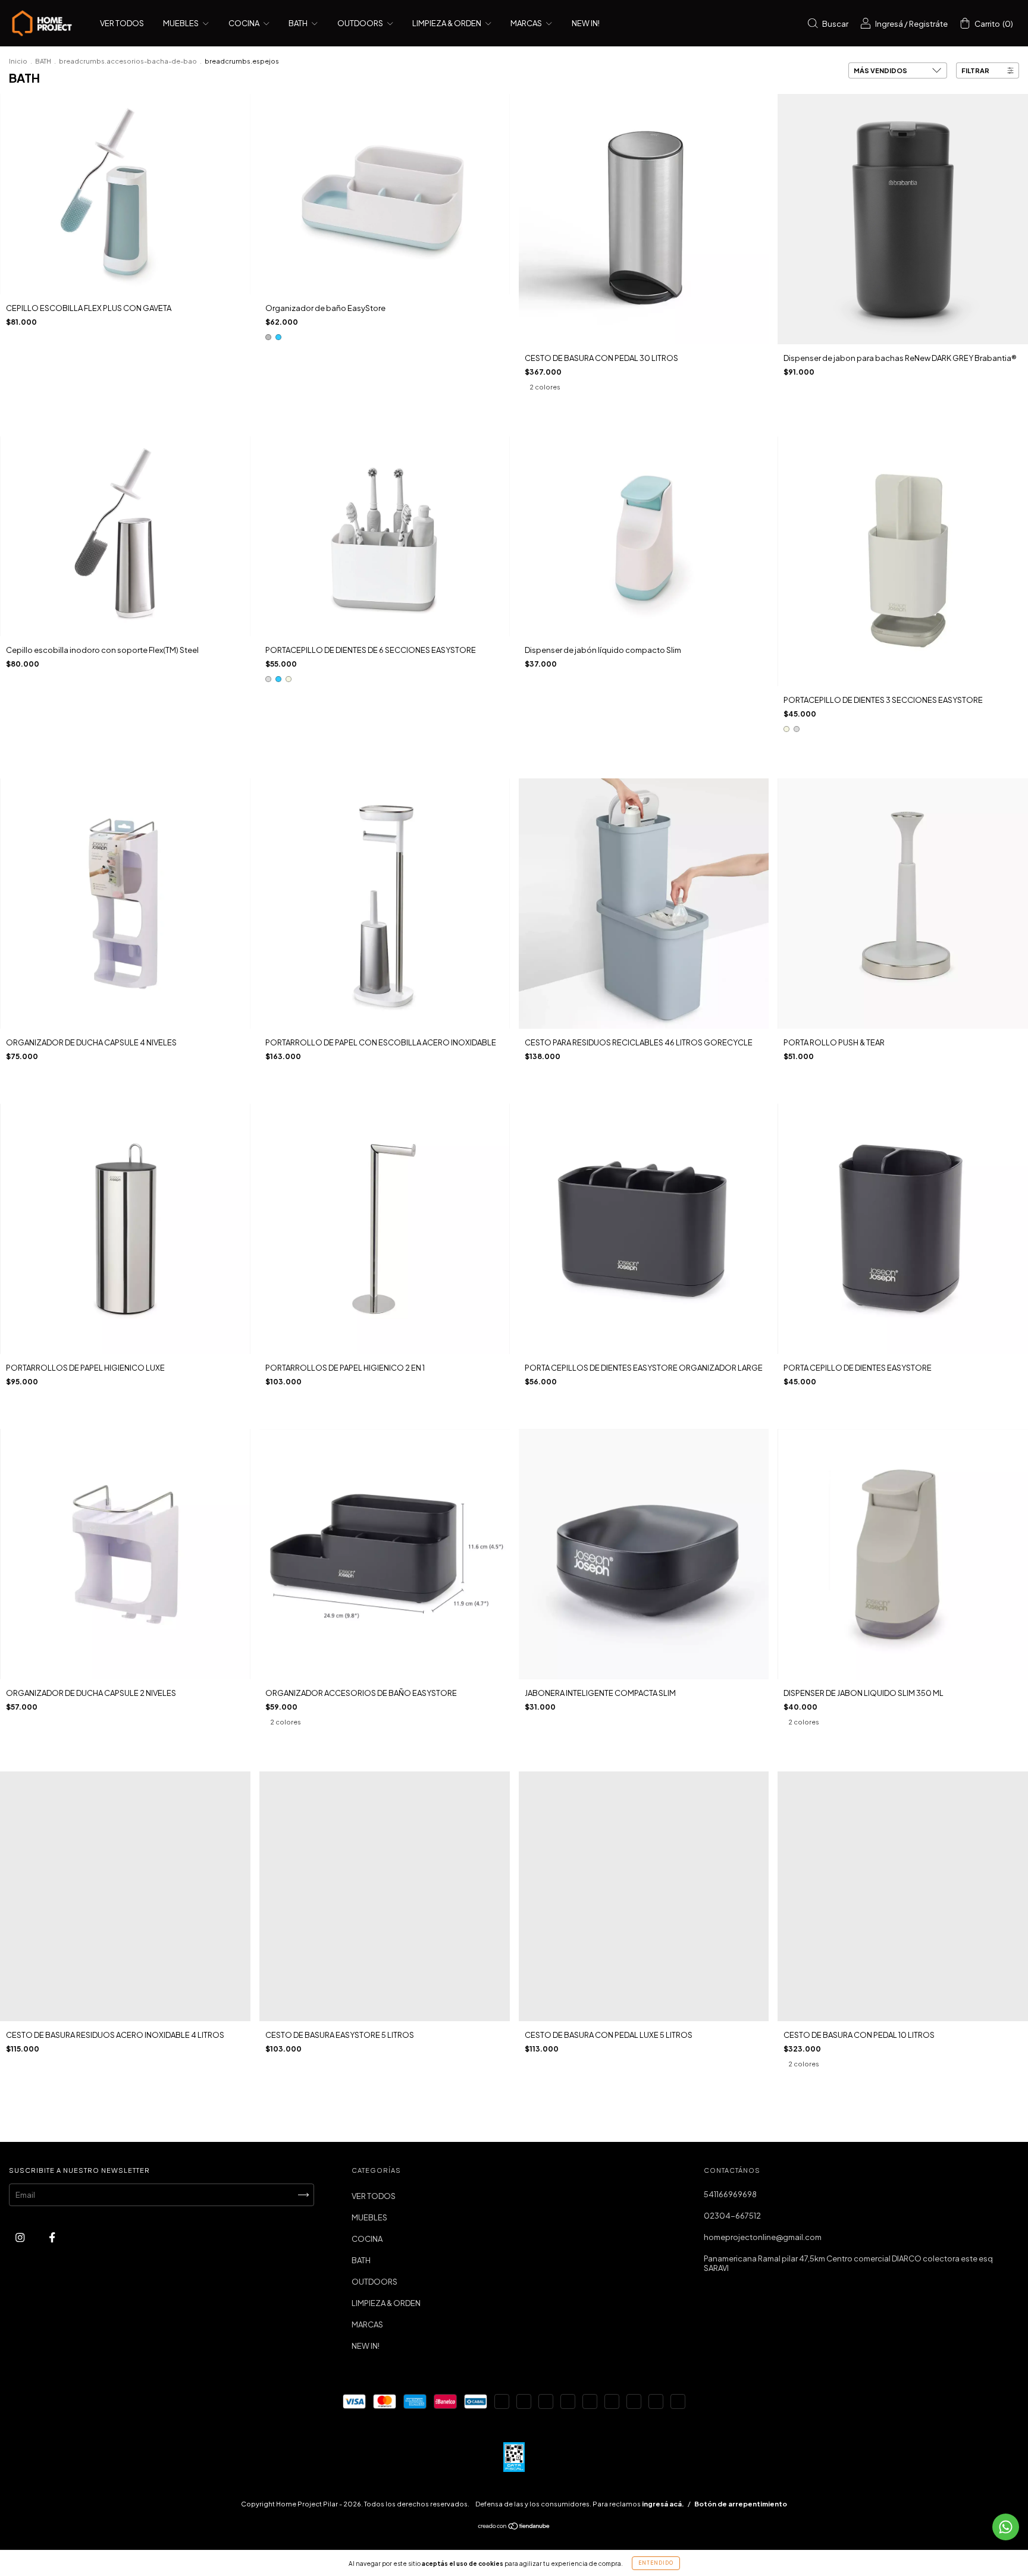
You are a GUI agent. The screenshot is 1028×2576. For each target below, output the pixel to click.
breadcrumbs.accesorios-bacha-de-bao (128, 61)
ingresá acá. (663, 2504)
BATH (299, 23)
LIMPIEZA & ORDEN (447, 23)
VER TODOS (122, 23)
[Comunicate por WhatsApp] (1006, 2527)
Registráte (928, 24)
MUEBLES (181, 23)
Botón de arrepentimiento (741, 2504)
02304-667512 (732, 2216)
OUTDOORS (361, 23)
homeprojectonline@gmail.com (763, 2237)
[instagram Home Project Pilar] (21, 2238)
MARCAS (527, 23)
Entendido (656, 2563)
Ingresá (889, 24)
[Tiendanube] (514, 2527)
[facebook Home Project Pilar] (52, 2238)
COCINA (245, 23)
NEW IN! (586, 23)
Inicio (18, 61)
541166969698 (730, 2194)
